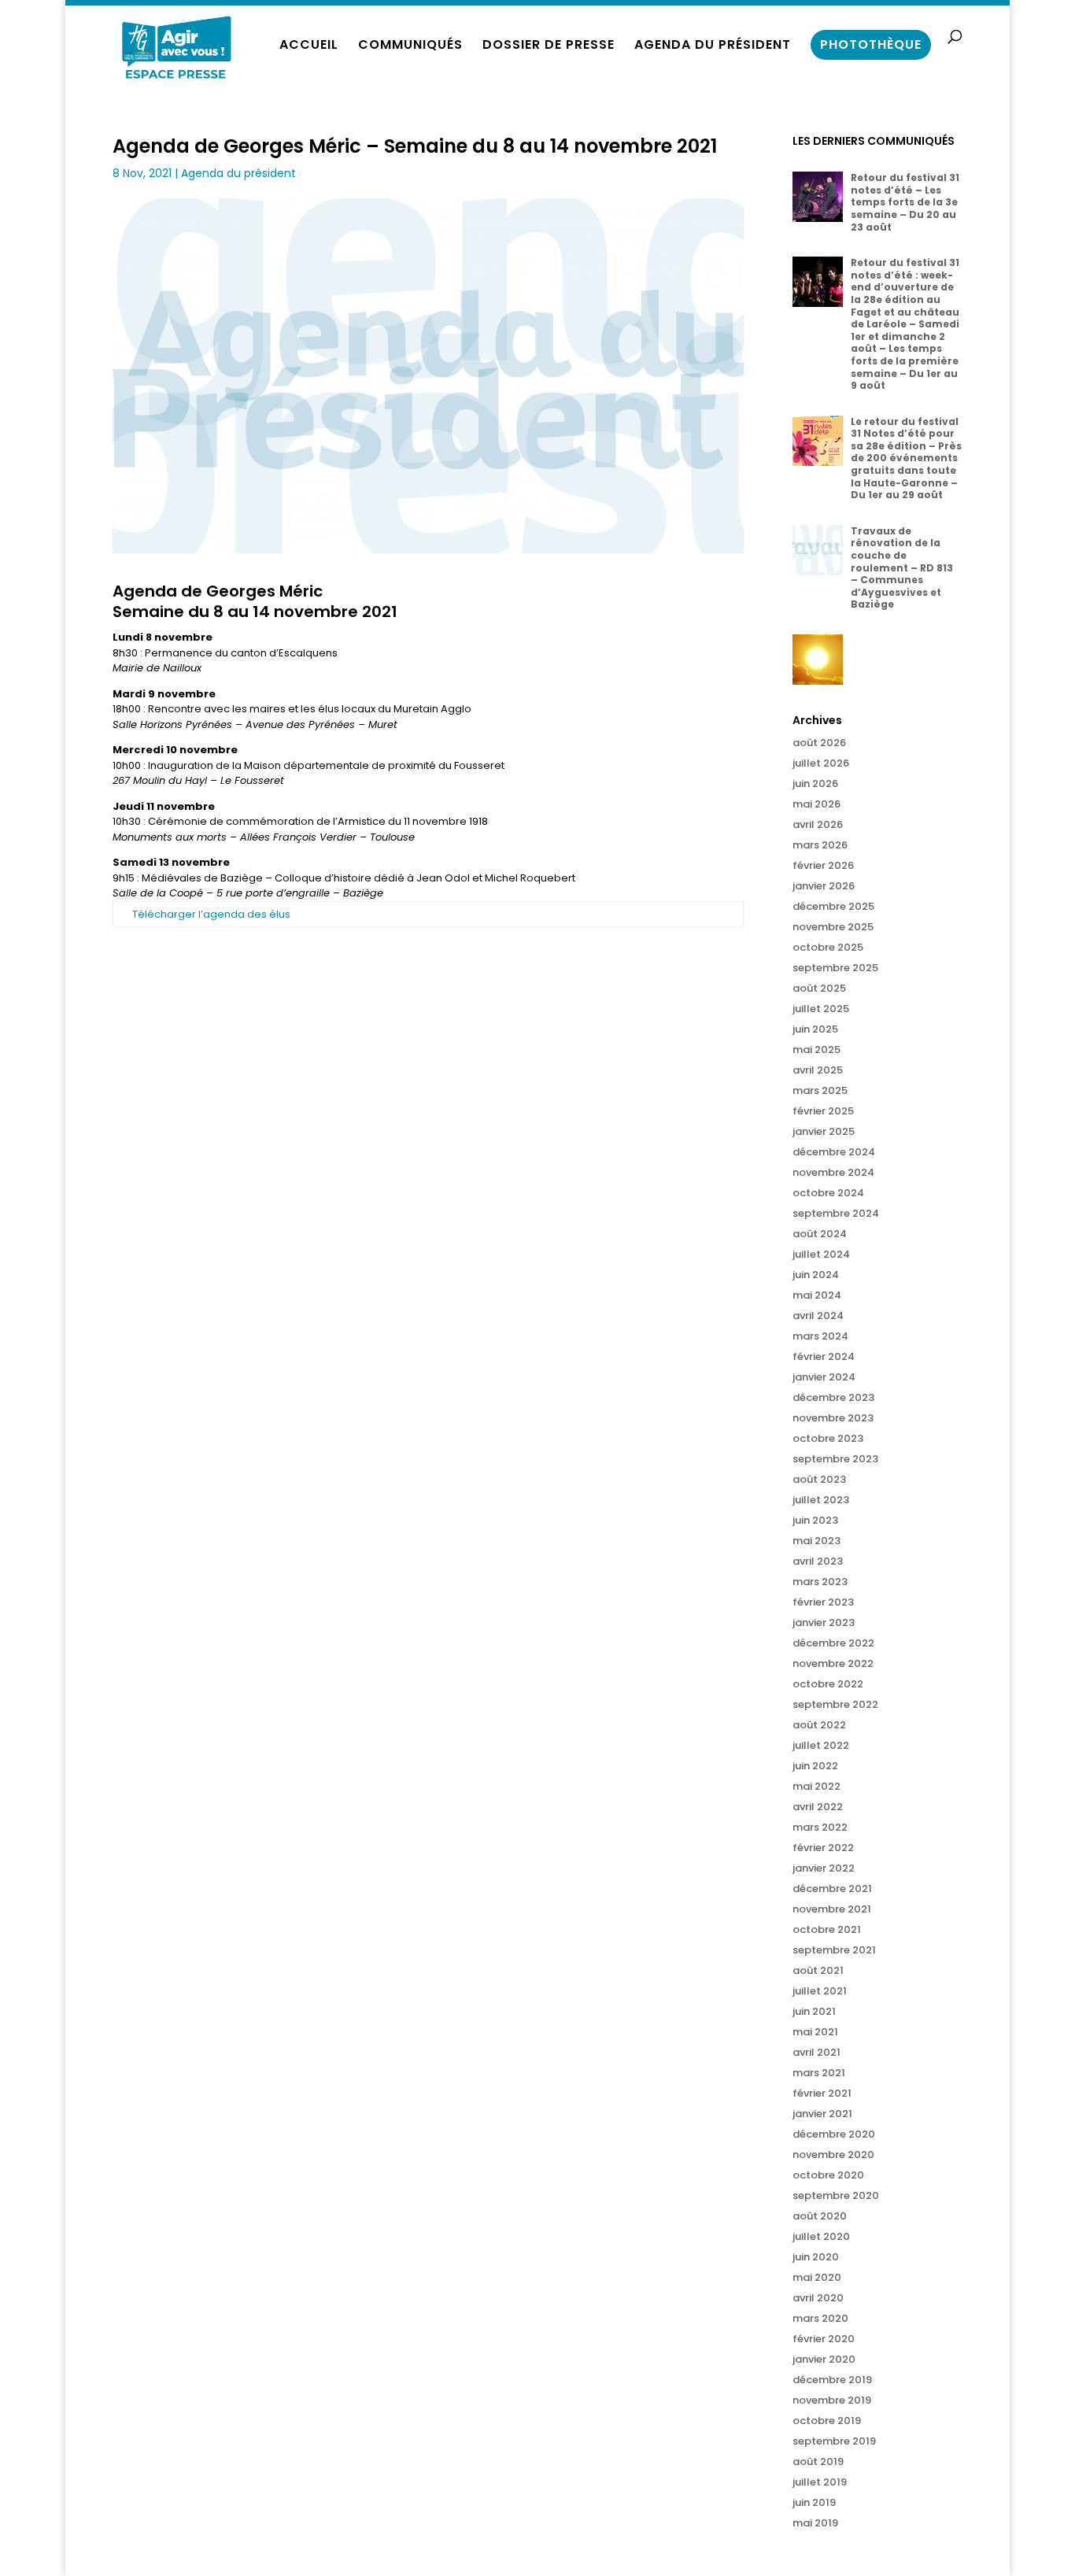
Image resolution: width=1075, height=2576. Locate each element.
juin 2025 (815, 1029)
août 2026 (819, 743)
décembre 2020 (834, 2134)
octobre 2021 (827, 1929)
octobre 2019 (827, 2421)
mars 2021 (819, 2073)
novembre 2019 (832, 2400)
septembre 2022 (835, 1704)
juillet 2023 (821, 1500)
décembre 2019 (832, 2380)
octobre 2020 (828, 2175)
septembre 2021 (834, 1950)
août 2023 (819, 1479)
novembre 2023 (833, 1418)
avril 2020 (818, 2298)
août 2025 (819, 988)
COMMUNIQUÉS (410, 46)
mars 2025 (820, 1090)
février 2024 (824, 1356)
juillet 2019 (820, 2482)
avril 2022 (818, 1807)
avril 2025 (818, 1070)
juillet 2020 (821, 2236)
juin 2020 (816, 2257)
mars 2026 (820, 845)
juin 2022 (815, 1766)
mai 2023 (816, 1541)
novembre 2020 (833, 2155)
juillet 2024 (821, 1254)
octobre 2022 (828, 1684)
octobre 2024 (828, 1193)
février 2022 (823, 1848)
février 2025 (823, 1111)
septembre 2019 (834, 2441)
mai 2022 (816, 1786)
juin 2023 (815, 1520)
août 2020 (820, 2216)
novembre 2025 (833, 927)
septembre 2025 (835, 968)
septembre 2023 (835, 1459)
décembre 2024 (834, 1152)
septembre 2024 (836, 1213)
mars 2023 (820, 1582)
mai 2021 (815, 2032)
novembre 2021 (832, 1909)
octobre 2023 (828, 1438)
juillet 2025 (821, 1009)
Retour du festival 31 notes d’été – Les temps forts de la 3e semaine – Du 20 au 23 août (905, 202)
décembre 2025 (833, 906)
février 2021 (822, 2093)
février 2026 (823, 865)
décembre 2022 (833, 1643)
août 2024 (820, 1234)
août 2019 (818, 2461)
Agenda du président (238, 173)
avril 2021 (816, 2052)
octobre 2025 (828, 947)
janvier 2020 (824, 2359)
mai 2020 (817, 2277)
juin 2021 (814, 2011)
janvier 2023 (824, 1622)
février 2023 (823, 1602)
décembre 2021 (832, 1889)
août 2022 (819, 1725)
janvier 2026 (824, 886)
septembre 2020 (836, 2195)
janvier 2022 (824, 1868)
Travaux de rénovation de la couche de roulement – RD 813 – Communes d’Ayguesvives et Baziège (902, 568)
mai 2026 (816, 804)
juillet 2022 (821, 1745)
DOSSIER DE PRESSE (549, 46)
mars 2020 (820, 2318)
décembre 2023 (833, 1397)
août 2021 (818, 1970)
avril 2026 (818, 824)
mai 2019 (815, 2523)
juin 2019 (814, 2502)
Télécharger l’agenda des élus (211, 914)
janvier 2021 (822, 2114)
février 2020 (824, 2339)
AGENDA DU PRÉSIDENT (713, 46)
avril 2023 (818, 1561)
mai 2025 (816, 1050)
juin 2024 (816, 1275)
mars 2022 (820, 1827)
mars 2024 (820, 1336)
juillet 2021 (820, 1991)
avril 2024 (818, 1316)
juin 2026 (815, 784)
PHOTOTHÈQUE (871, 44)
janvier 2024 (824, 1377)
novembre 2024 (833, 1172)
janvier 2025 (824, 1131)
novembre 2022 (833, 1663)
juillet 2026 (821, 763)
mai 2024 (817, 1295)
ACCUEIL (309, 46)
